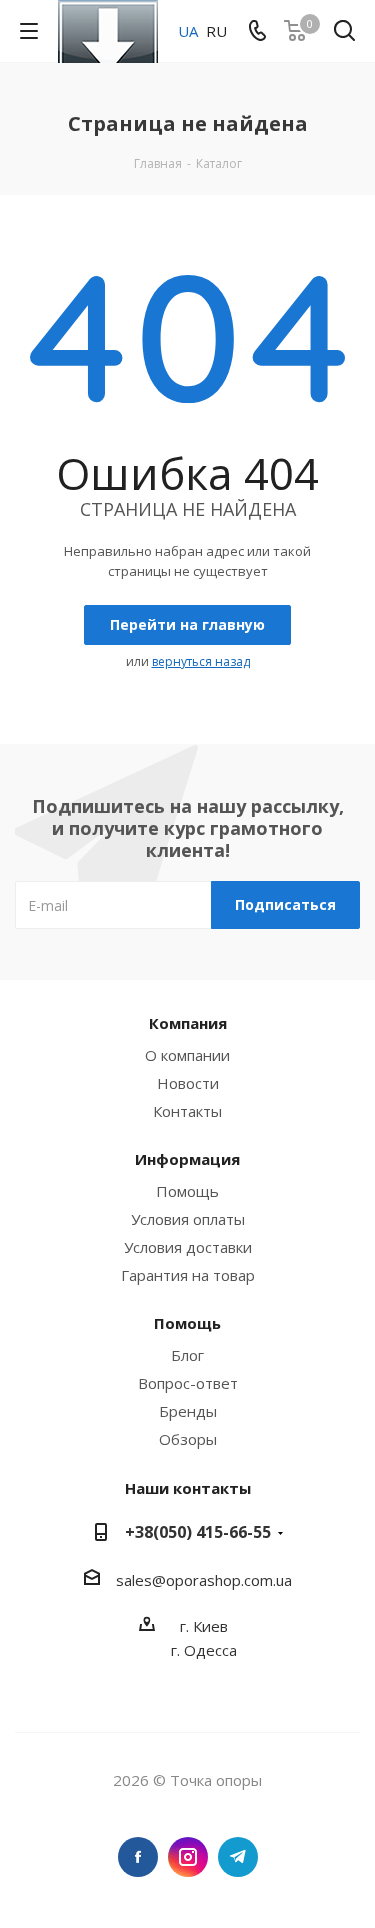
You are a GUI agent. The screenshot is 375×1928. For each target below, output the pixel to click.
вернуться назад (201, 661)
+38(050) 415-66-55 (198, 1532)
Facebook (138, 1857)
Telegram (238, 1857)
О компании (187, 1055)
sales (134, 1580)
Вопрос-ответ (188, 1383)
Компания (188, 1023)
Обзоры (188, 1439)
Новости (188, 1083)
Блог (187, 1355)
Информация (187, 1159)
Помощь (187, 1191)
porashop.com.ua (233, 1580)
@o (163, 1580)
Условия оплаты (188, 1219)
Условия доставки (188, 1247)
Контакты (187, 1111)
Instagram (188, 1857)
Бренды (188, 1411)
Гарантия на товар (188, 1275)
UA (188, 31)
